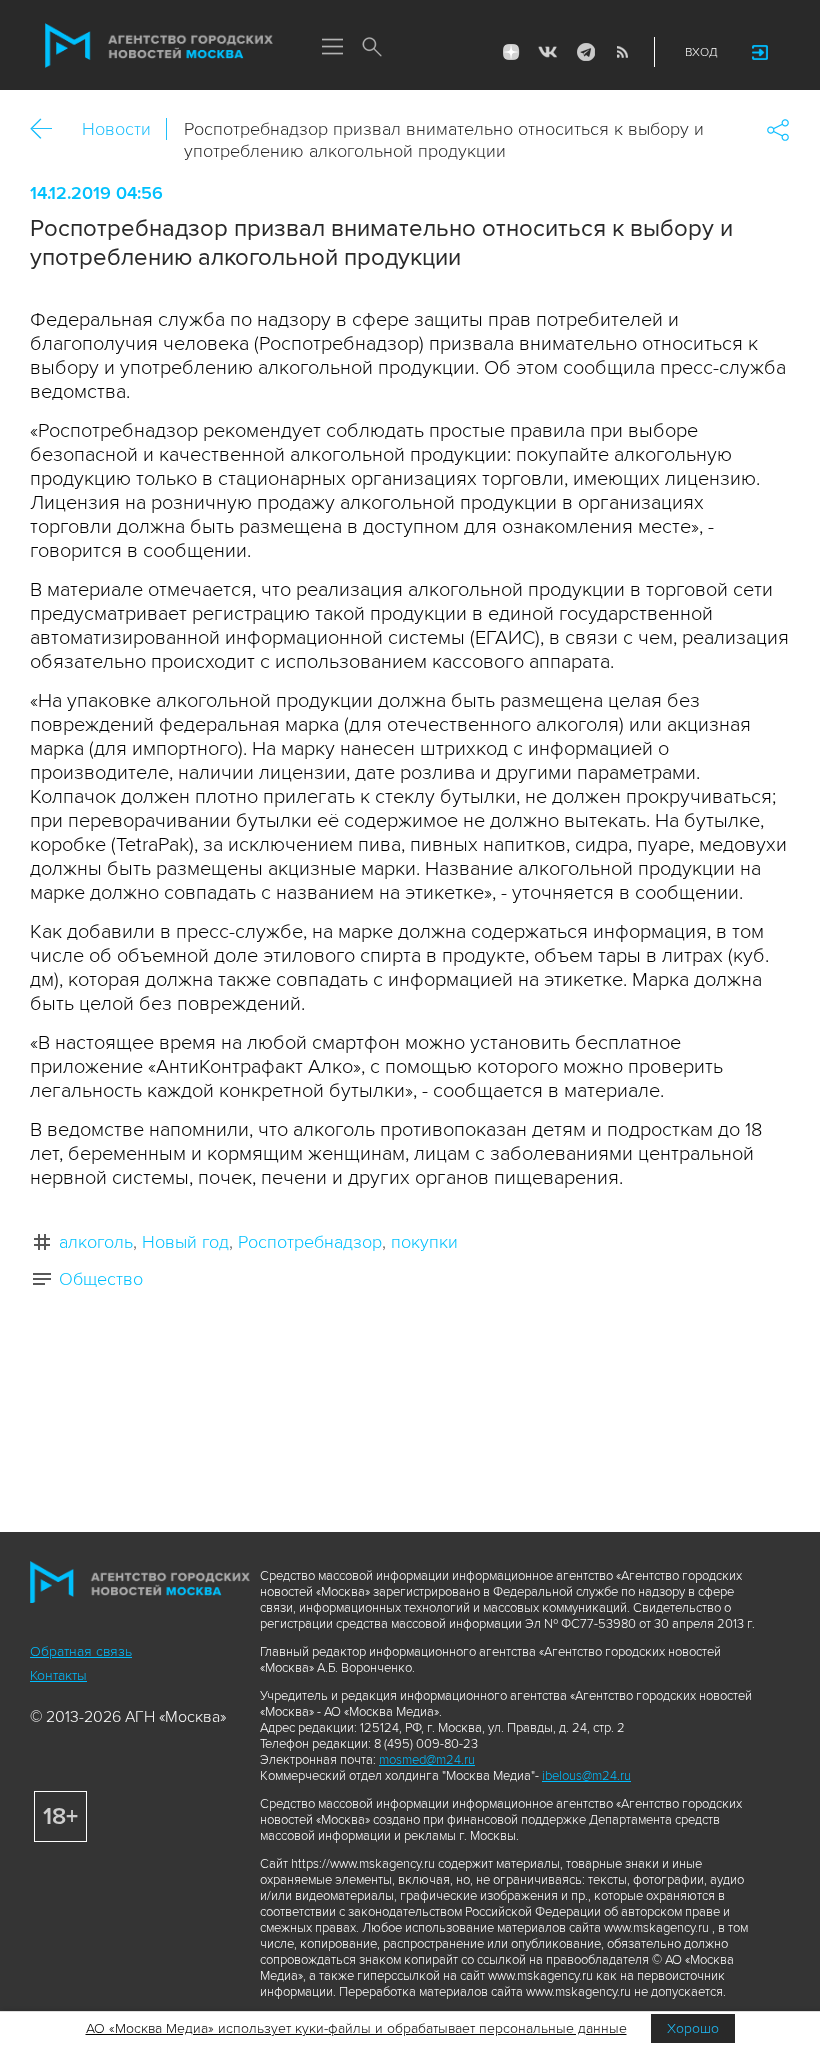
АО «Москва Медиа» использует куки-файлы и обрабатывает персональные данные (356, 2028)
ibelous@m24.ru (586, 1776)
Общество (101, 1279)
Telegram (585, 52)
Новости (116, 129)
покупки (424, 1242)
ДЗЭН (511, 52)
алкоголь (96, 1242)
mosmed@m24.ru (427, 1760)
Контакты (58, 1675)
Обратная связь (81, 1651)
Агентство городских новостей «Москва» (159, 46)
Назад (48, 129)
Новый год (185, 1242)
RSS (622, 52)
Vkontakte (548, 52)
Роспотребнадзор (310, 1242)
